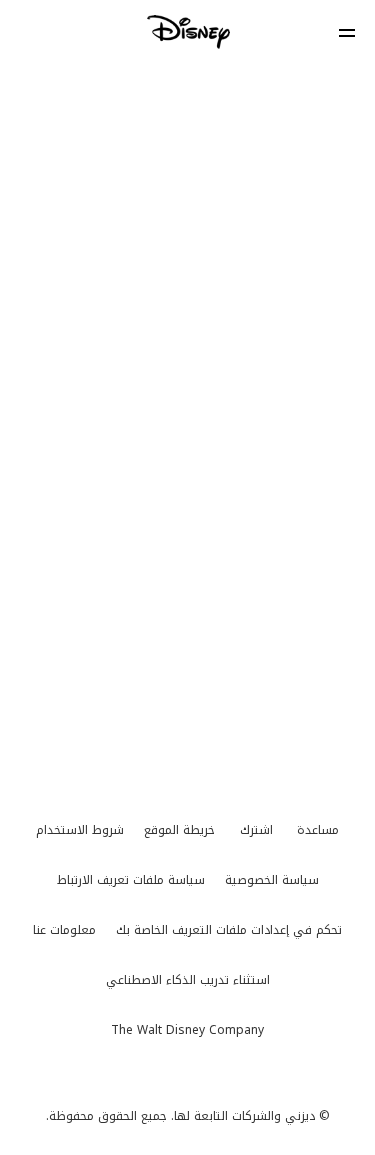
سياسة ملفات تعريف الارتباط (131, 880)
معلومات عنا (64, 930)
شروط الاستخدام (80, 830)
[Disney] (188, 32)
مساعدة (318, 830)
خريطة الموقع (179, 830)
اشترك (256, 830)
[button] (347, 32)
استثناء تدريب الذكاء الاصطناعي (188, 980)
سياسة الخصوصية (272, 880)
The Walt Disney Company (187, 1030)
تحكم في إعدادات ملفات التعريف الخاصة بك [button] (229, 930)
